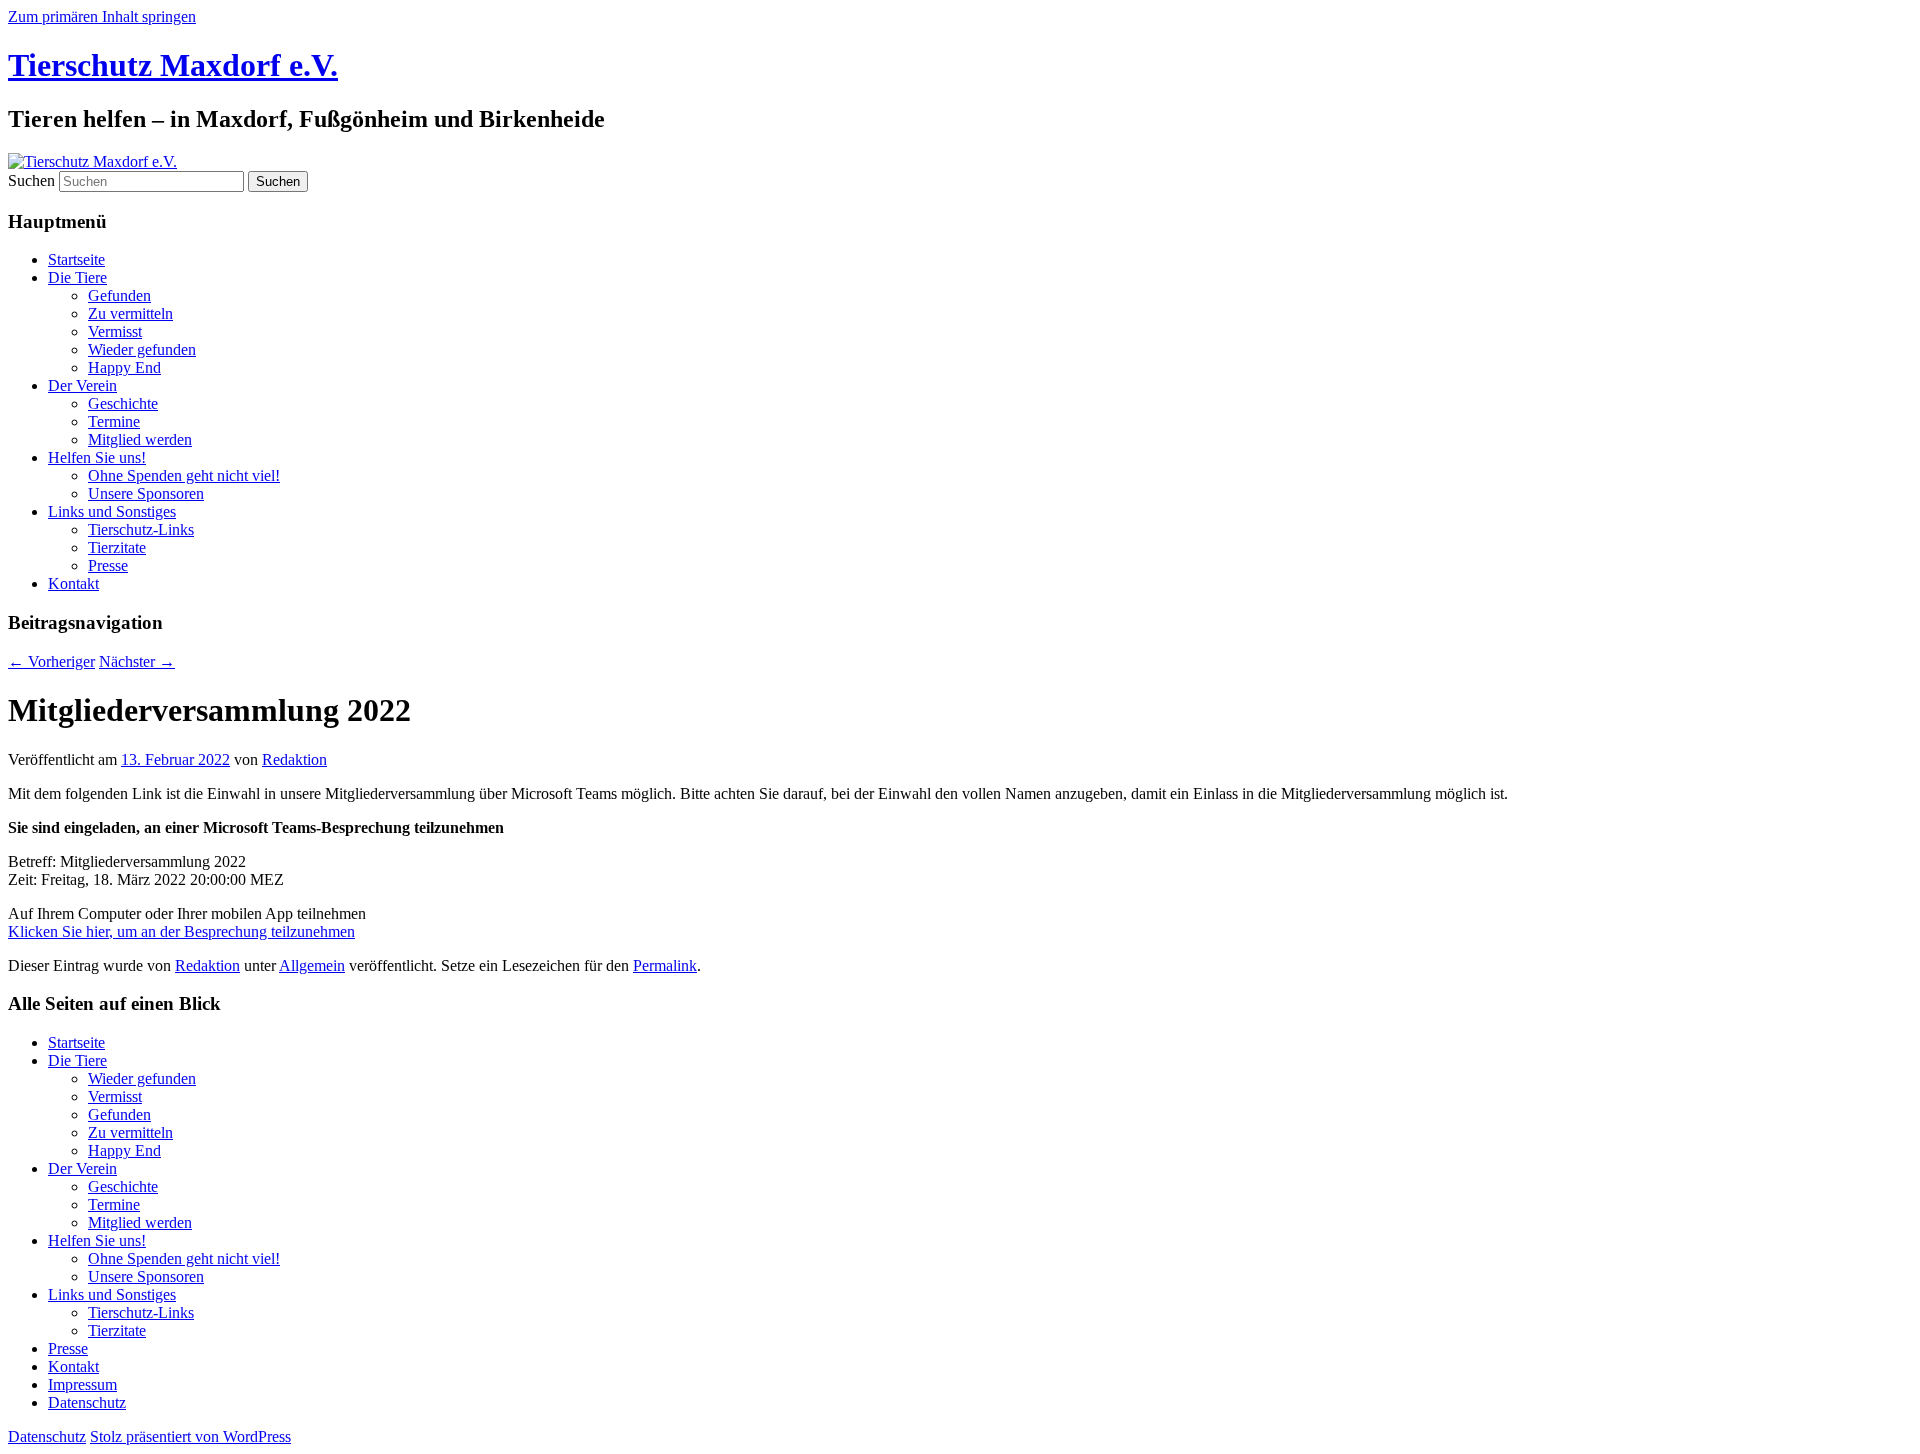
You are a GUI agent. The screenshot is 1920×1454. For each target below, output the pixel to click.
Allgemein (312, 965)
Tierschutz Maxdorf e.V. (173, 65)
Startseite (76, 259)
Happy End (124, 367)
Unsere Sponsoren (146, 493)
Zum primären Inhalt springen (102, 16)
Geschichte (123, 403)
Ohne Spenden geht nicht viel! (184, 475)
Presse (108, 565)
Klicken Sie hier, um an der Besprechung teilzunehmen (181, 931)
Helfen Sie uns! (97, 457)
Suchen (31, 180)
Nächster (137, 661)
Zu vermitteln (130, 313)
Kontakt (73, 583)
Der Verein (82, 385)
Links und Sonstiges (112, 511)
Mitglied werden (140, 439)
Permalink (665, 965)
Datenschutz (87, 1402)
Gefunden (119, 295)
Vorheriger (51, 661)
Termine (114, 421)
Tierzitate (117, 547)
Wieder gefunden (142, 349)
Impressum (82, 1384)
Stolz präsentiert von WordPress (190, 1436)
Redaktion (294, 759)
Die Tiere (77, 277)
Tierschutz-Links (141, 529)
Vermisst (115, 331)
